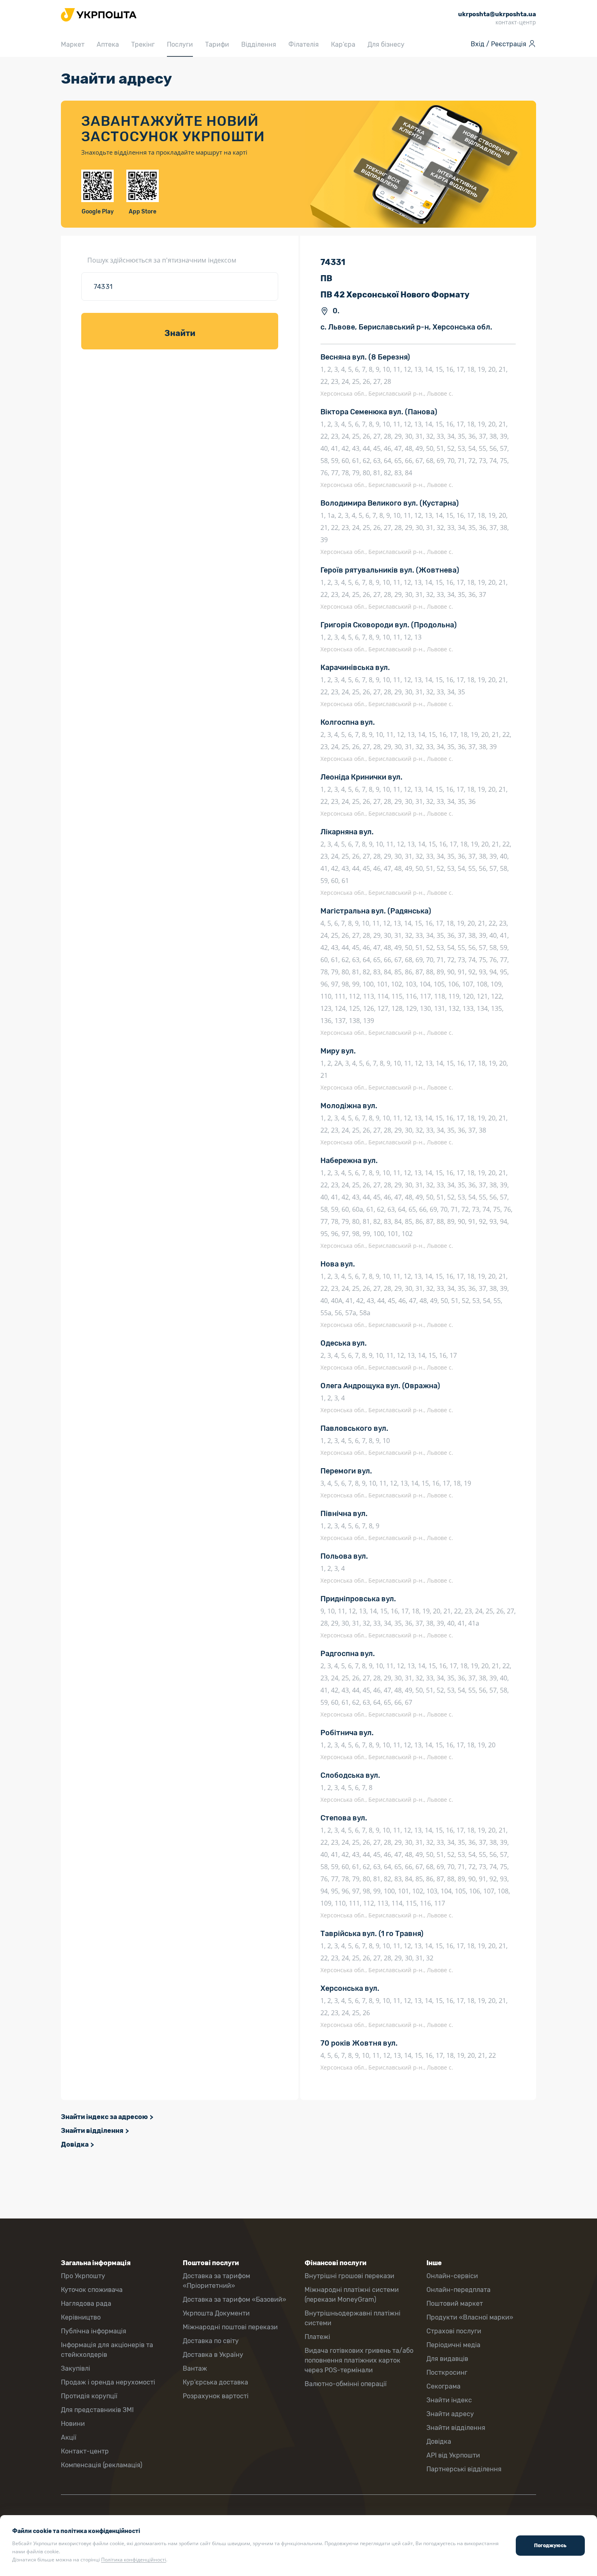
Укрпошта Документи (216, 2313)
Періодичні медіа (453, 2345)
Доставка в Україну (213, 2355)
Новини (73, 2424)
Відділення (259, 44)
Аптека (108, 44)
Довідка (75, 2144)
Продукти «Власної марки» (470, 2317)
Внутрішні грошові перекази (349, 2276)
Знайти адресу (450, 2414)
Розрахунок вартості (216, 2396)
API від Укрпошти (453, 2455)
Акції (69, 2437)
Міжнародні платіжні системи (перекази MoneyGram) (352, 2295)
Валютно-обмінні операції (346, 2384)
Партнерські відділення (464, 2469)
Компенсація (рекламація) (102, 2465)
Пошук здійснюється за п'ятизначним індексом (162, 260)
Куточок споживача (92, 2290)
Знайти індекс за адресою (104, 2117)
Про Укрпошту (83, 2276)
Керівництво (81, 2317)
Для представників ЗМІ (97, 2410)
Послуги (180, 44)
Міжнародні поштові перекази (230, 2327)
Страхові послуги (454, 2331)
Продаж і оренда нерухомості (108, 2382)
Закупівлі (76, 2368)
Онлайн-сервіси (452, 2276)
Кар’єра (343, 44)
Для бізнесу (386, 44)
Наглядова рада (86, 2304)
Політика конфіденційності (134, 2560)
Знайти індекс (449, 2400)
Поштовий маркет (455, 2304)
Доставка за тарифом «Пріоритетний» (216, 2281)
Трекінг (143, 44)
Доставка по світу (211, 2341)
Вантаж (195, 2368)
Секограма (443, 2386)
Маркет (73, 44)
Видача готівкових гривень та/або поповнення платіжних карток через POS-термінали (359, 2360)
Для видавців (447, 2359)
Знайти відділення (92, 2131)
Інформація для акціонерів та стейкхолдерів (107, 2350)
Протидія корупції (89, 2396)
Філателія (304, 44)
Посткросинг (447, 2372)
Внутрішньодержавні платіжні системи (353, 2318)
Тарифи (217, 44)
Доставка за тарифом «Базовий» (235, 2299)
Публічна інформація (94, 2331)
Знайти (180, 333)
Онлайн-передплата (459, 2290)
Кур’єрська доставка (215, 2382)
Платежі (317, 2337)
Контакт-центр (85, 2451)
